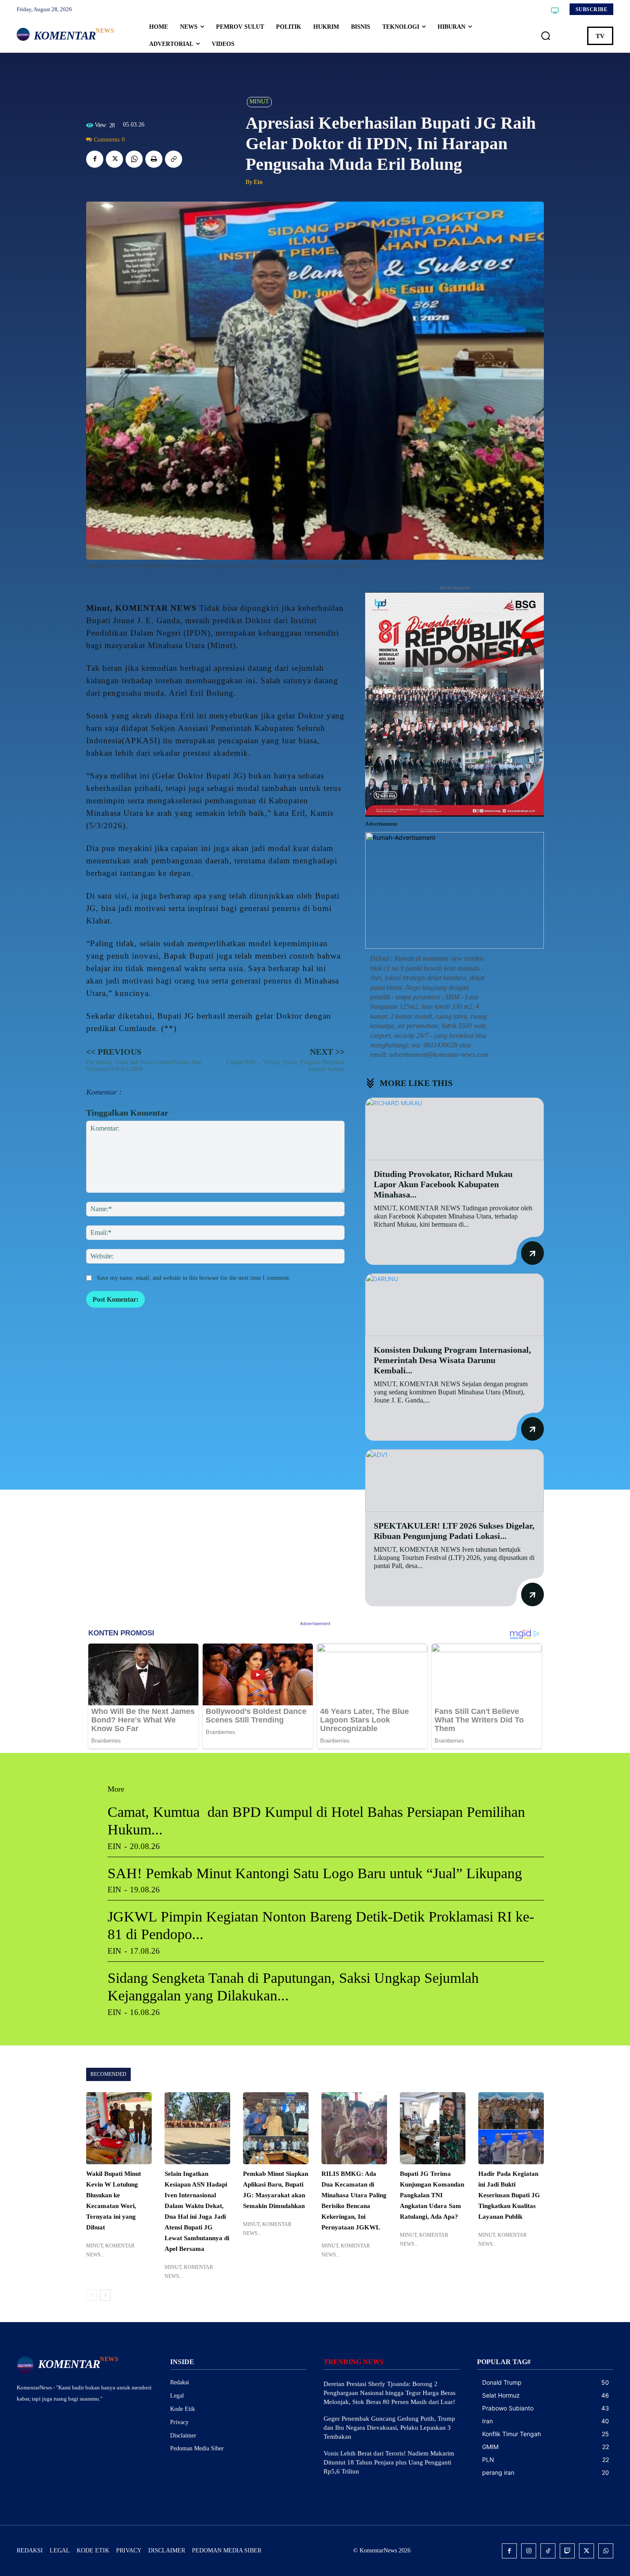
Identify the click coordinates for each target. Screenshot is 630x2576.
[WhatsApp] (134, 159)
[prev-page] (91, 2295)
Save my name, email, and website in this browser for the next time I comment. (194, 1278)
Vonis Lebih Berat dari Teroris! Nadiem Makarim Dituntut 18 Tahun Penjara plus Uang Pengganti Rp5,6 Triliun (389, 2462)
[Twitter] (114, 159)
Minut (259, 101)
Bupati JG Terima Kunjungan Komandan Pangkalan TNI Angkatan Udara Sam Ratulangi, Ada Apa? (432, 2195)
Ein (258, 182)
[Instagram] (529, 2551)
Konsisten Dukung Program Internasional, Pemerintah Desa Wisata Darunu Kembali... (452, 1360)
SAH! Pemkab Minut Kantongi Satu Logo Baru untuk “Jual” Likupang (315, 1873)
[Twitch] (567, 2551)
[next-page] (105, 2295)
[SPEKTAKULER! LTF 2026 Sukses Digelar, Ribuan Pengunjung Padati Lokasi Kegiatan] (454, 1481)
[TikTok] (548, 2551)
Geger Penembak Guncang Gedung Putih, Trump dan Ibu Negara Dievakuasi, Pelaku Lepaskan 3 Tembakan (389, 2428)
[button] (546, 36)
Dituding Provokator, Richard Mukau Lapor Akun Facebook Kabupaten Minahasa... (443, 1184)
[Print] (154, 159)
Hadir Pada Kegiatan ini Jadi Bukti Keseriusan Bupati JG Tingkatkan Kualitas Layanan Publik (509, 2195)
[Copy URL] (174, 159)
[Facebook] (95, 159)
